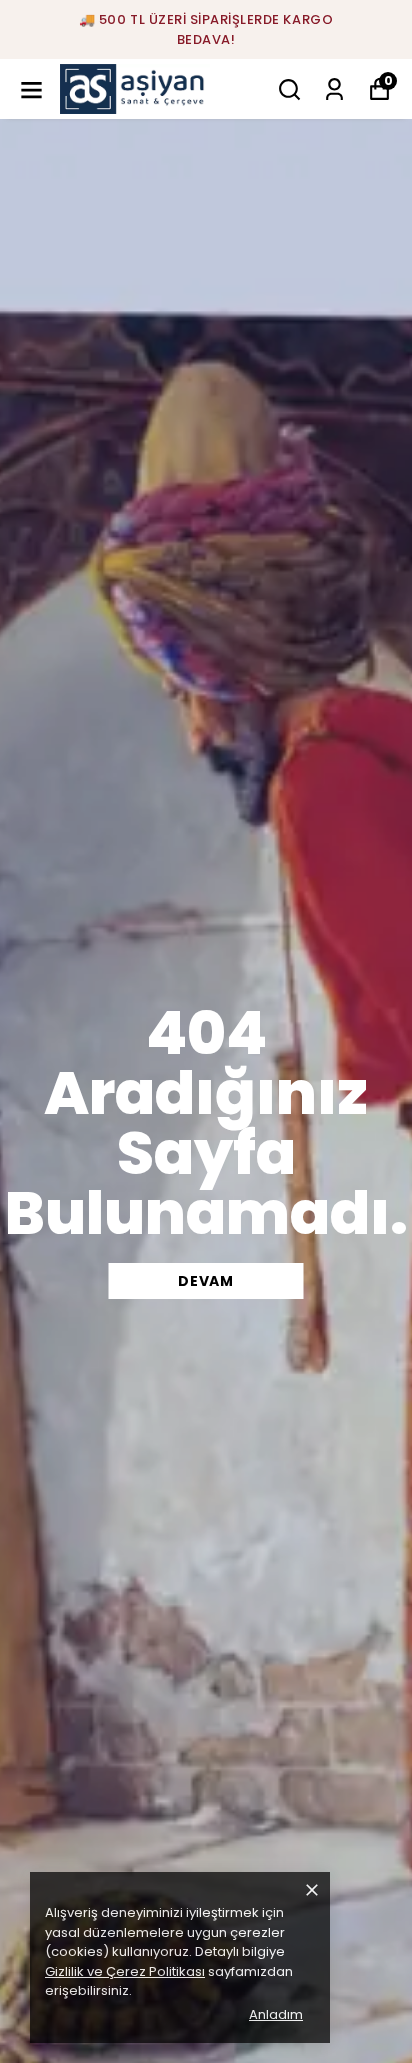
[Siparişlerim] (334, 89)
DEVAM (206, 1281)
